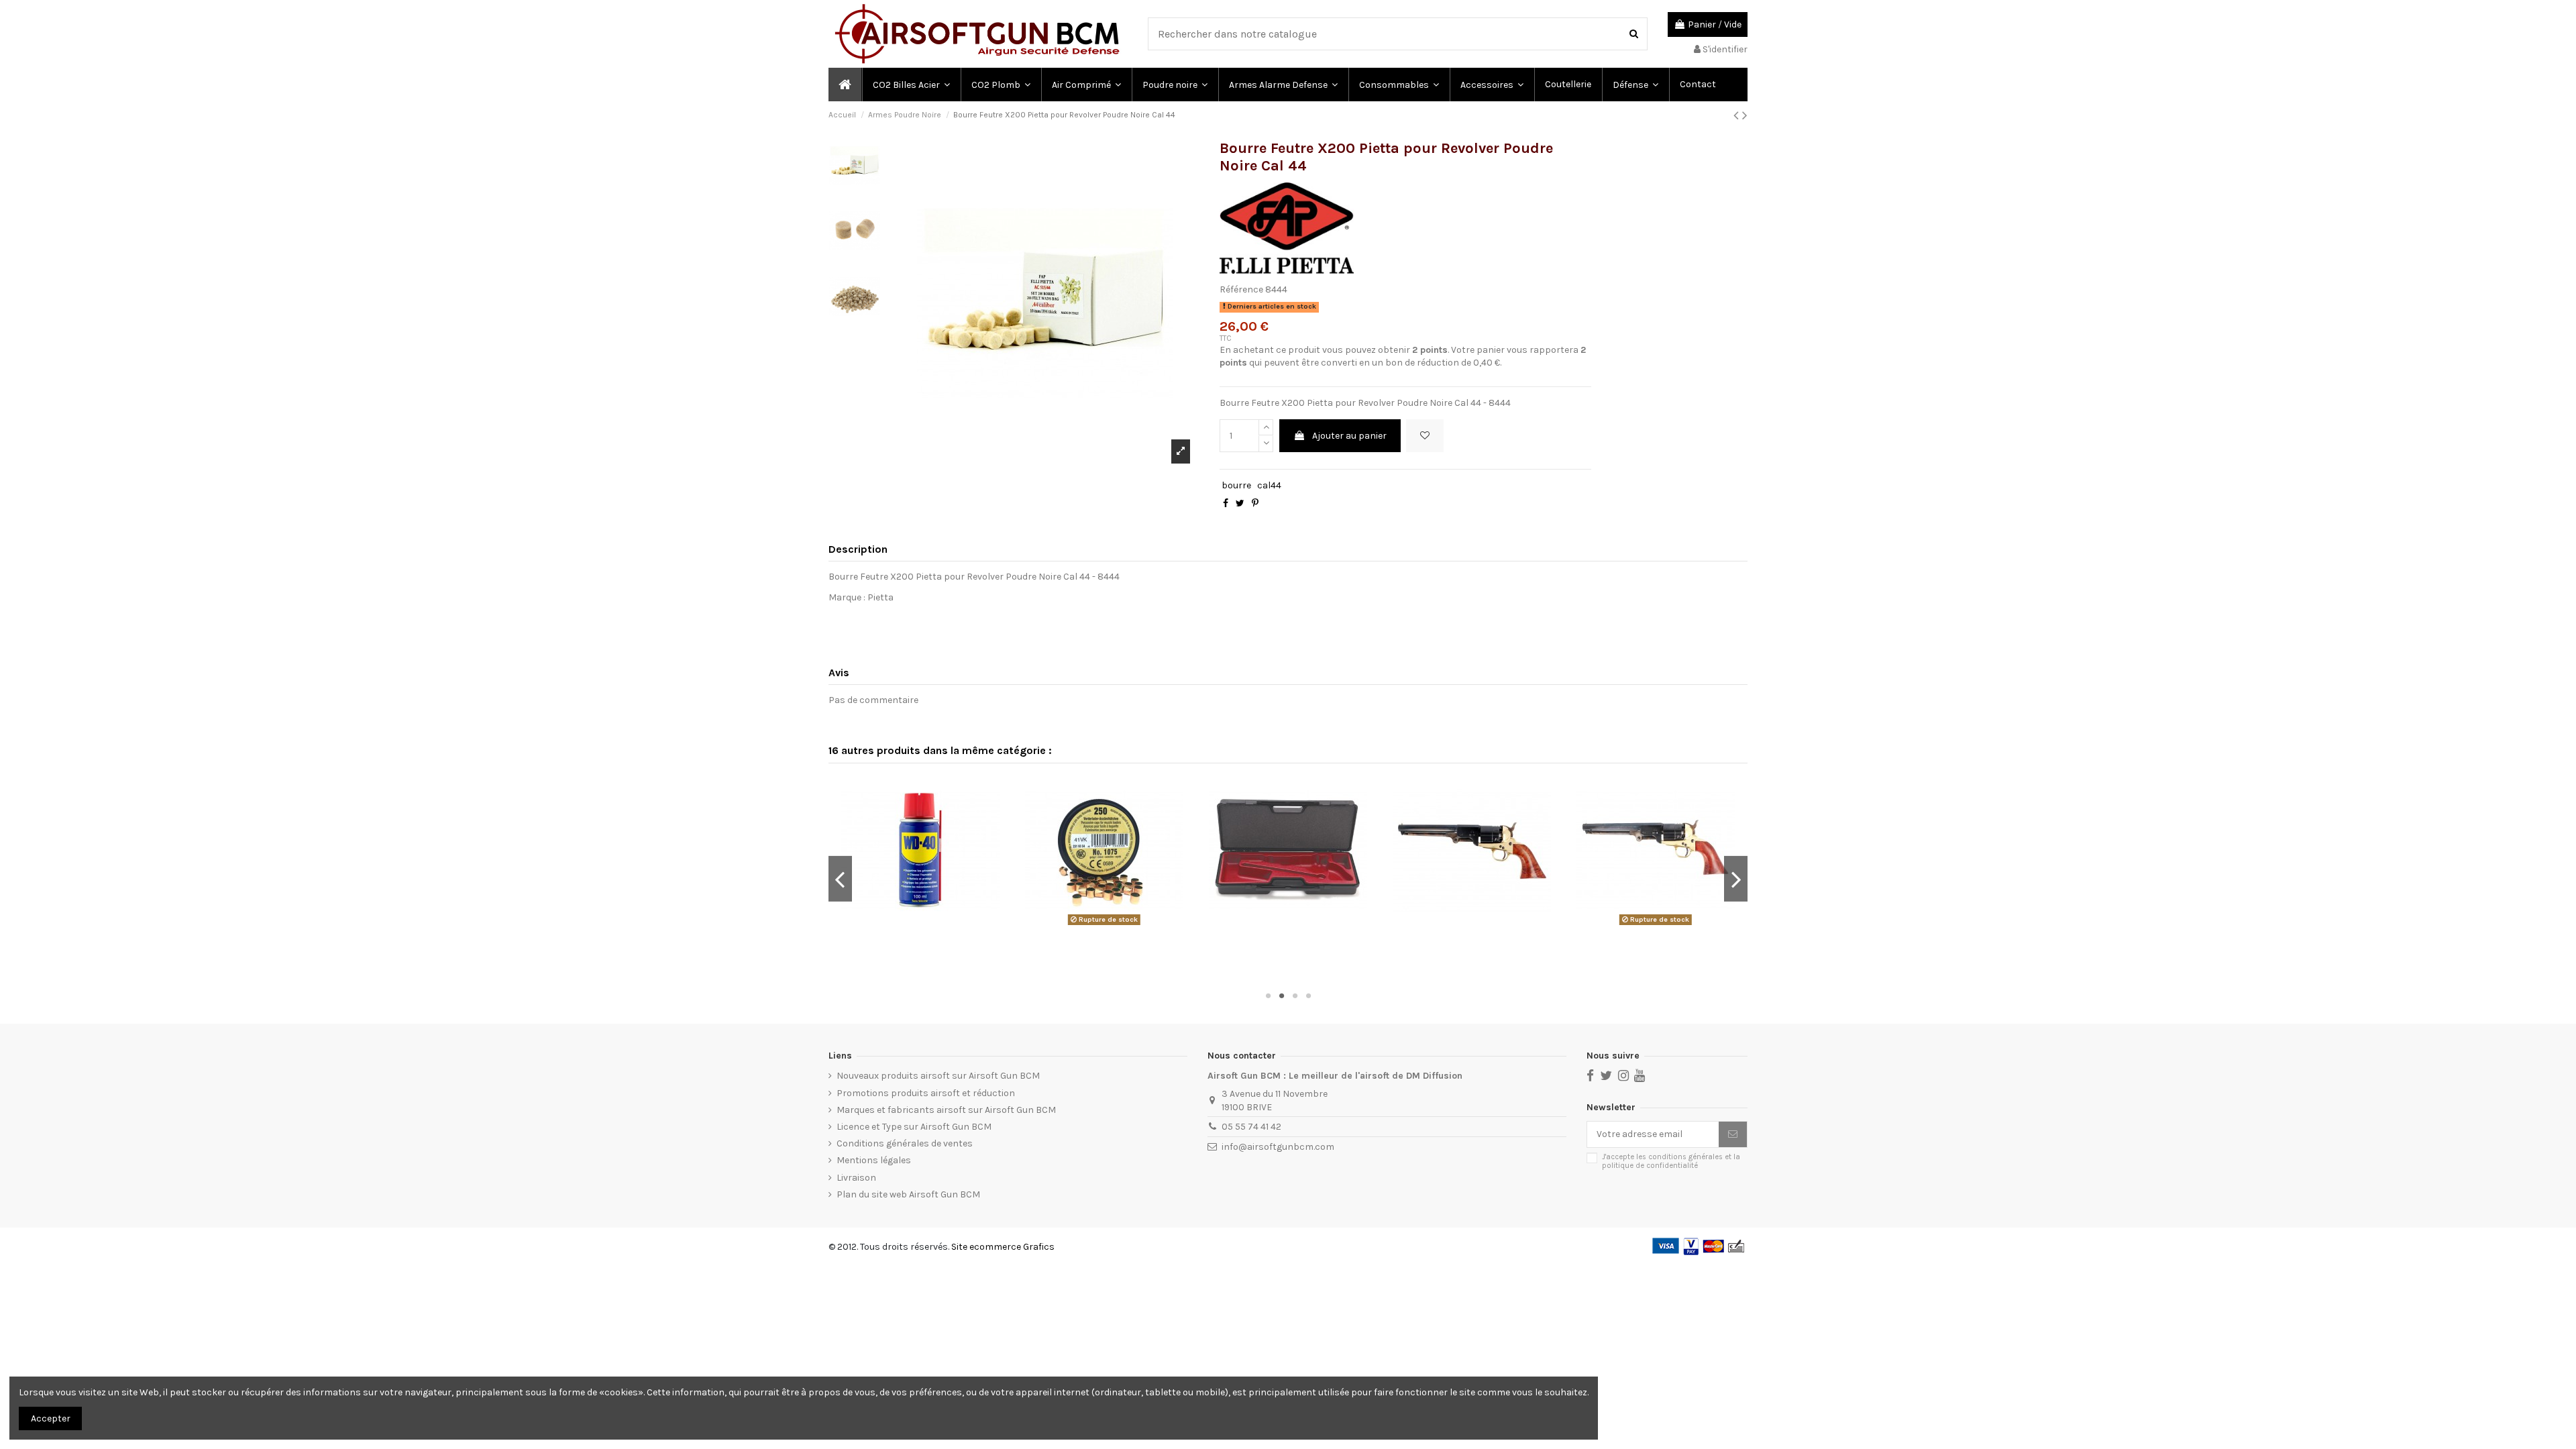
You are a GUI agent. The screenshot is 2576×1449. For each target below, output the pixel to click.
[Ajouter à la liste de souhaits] (1425, 436)
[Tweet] (1240, 503)
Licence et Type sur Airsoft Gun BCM (914, 1127)
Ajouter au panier (1349, 436)
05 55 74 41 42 (1251, 1127)
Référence (1241, 289)
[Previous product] (1738, 115)
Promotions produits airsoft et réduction (926, 1093)
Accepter (51, 1418)
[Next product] (1745, 115)
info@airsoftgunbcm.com (1278, 1147)
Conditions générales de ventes (905, 1143)
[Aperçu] (920, 925)
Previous (840, 879)
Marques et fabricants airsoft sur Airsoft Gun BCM (946, 1110)
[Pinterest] (1255, 503)
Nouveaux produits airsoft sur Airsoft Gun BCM (938, 1076)
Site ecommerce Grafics (1003, 1247)
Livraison (856, 1178)
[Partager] (1226, 503)
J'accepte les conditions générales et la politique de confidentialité (1671, 1161)
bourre (1236, 485)
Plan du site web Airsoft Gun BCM (908, 1194)
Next (1736, 879)
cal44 (1269, 485)
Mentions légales (874, 1160)
